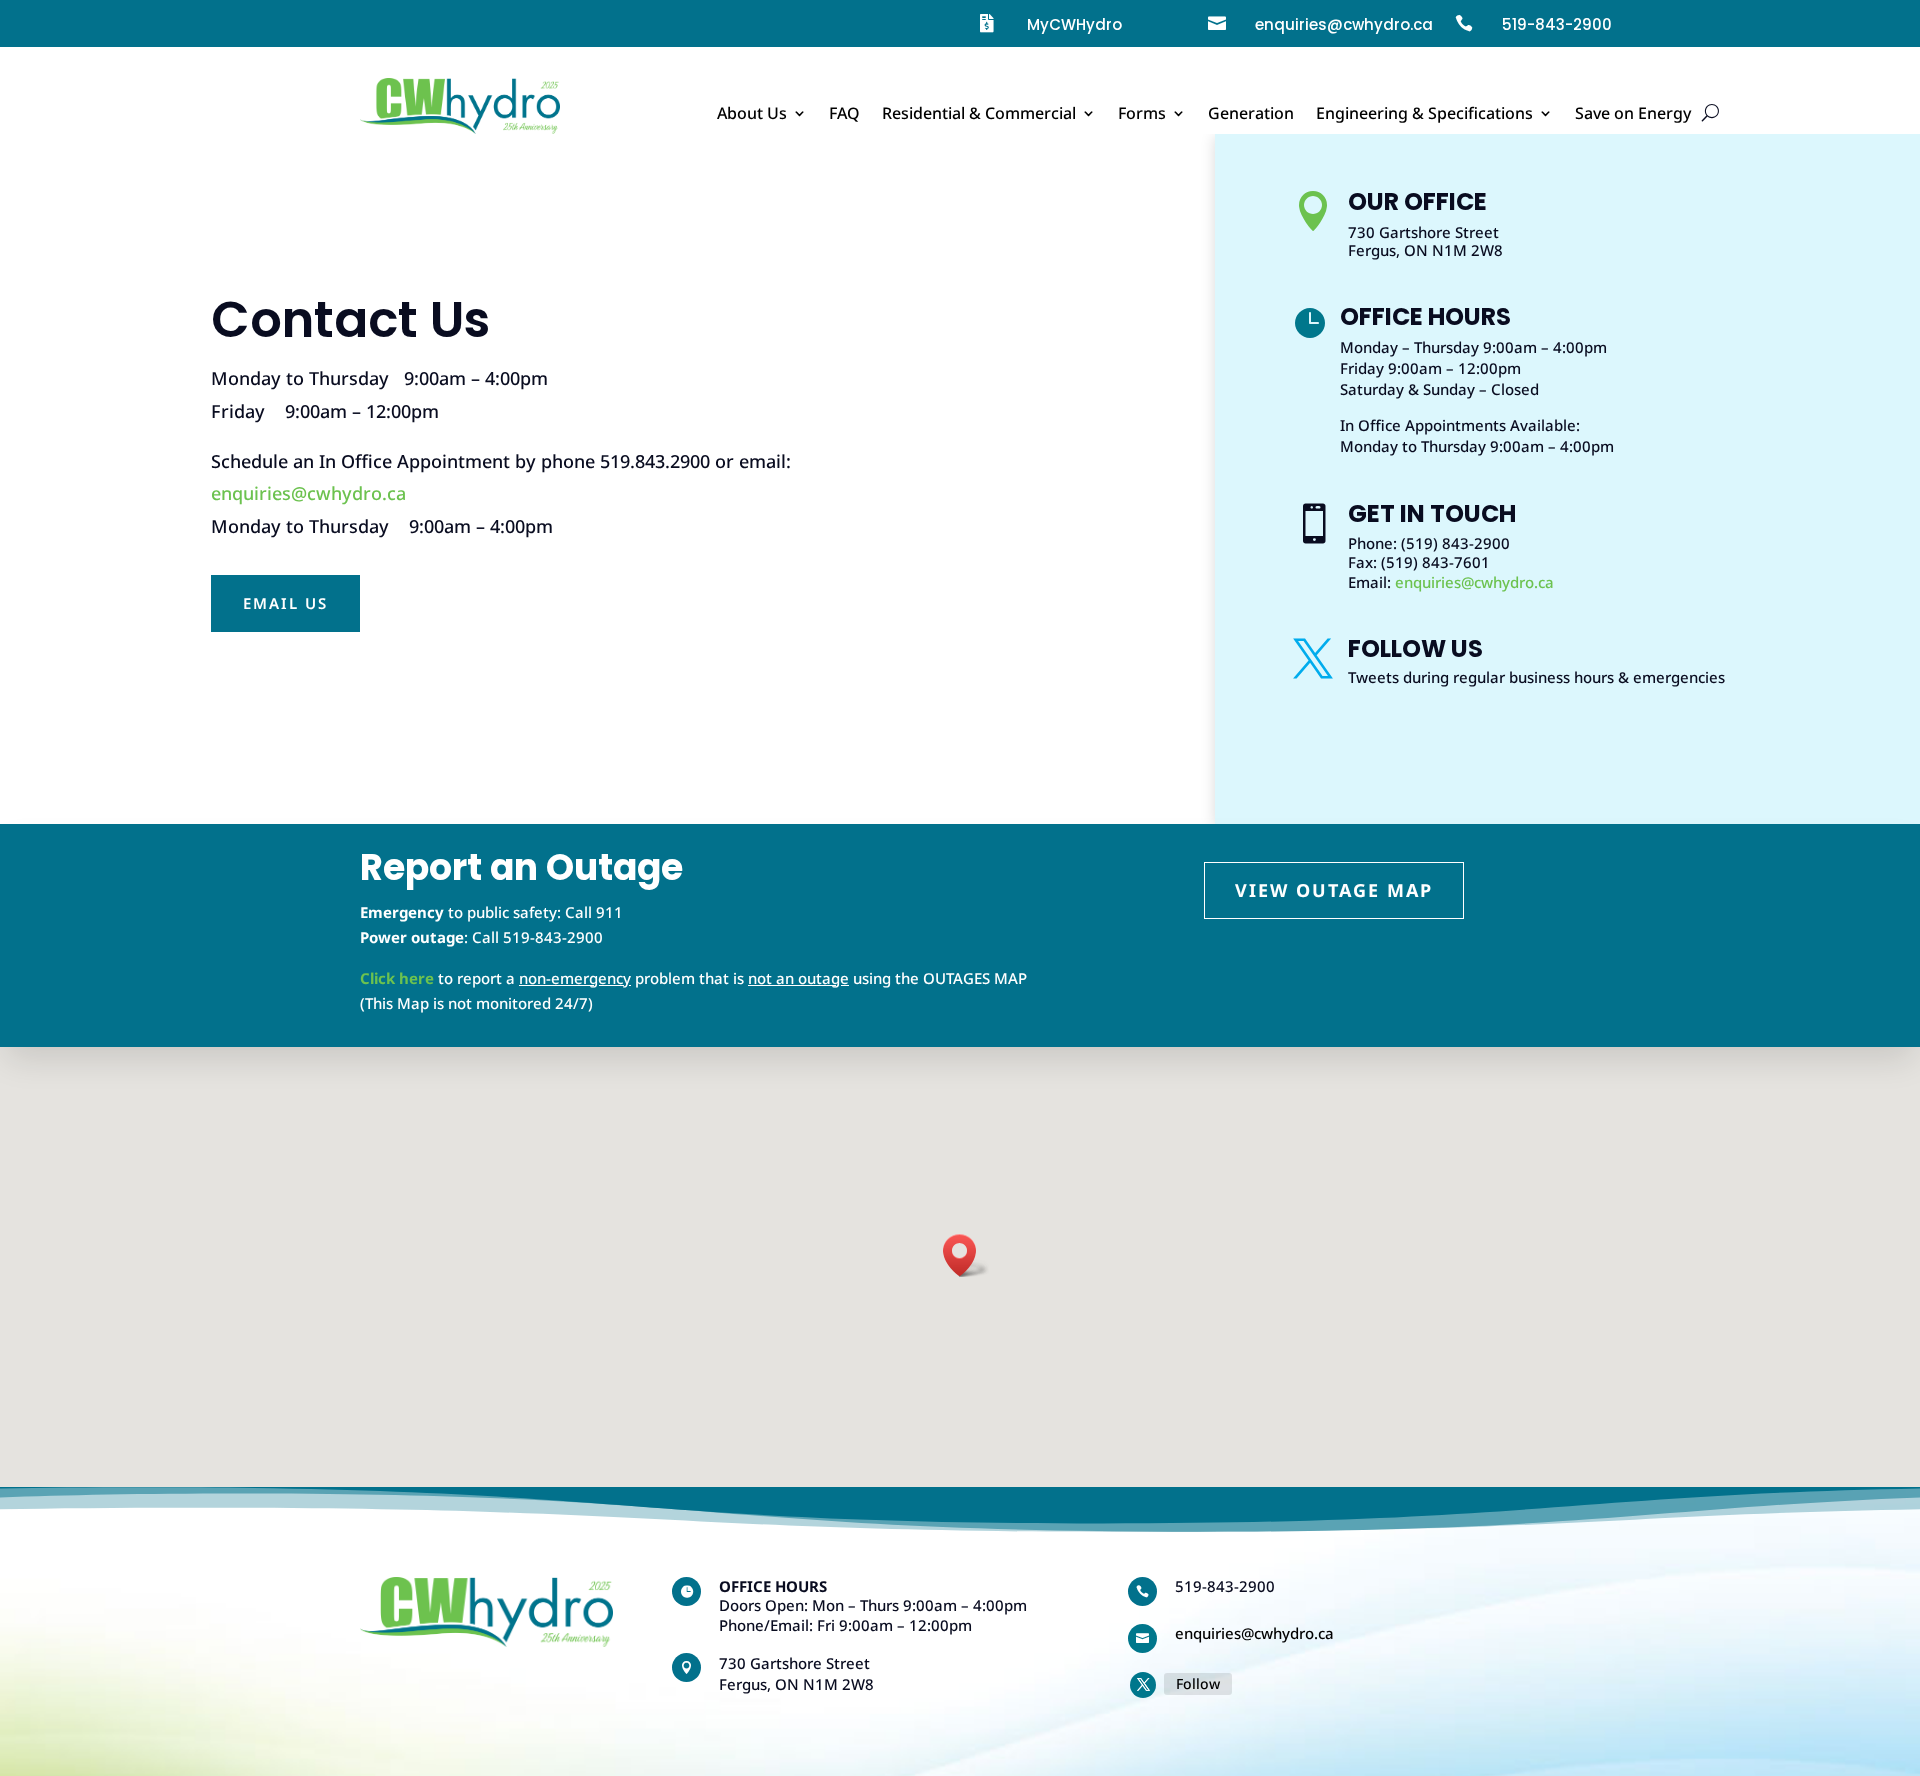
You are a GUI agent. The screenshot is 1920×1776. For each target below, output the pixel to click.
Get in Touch (1432, 513)
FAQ (844, 115)
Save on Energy (1633, 115)
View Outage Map (1334, 890)
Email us (285, 603)
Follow (1198, 1683)
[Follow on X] (1143, 1685)
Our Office (1417, 201)
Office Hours (1425, 316)
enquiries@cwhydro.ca (308, 493)
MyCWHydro (1074, 24)
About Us (752, 115)
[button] (966, 1255)
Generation (1251, 115)
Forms (1142, 115)
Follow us (1415, 648)
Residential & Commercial (979, 115)
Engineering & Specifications (1424, 115)
